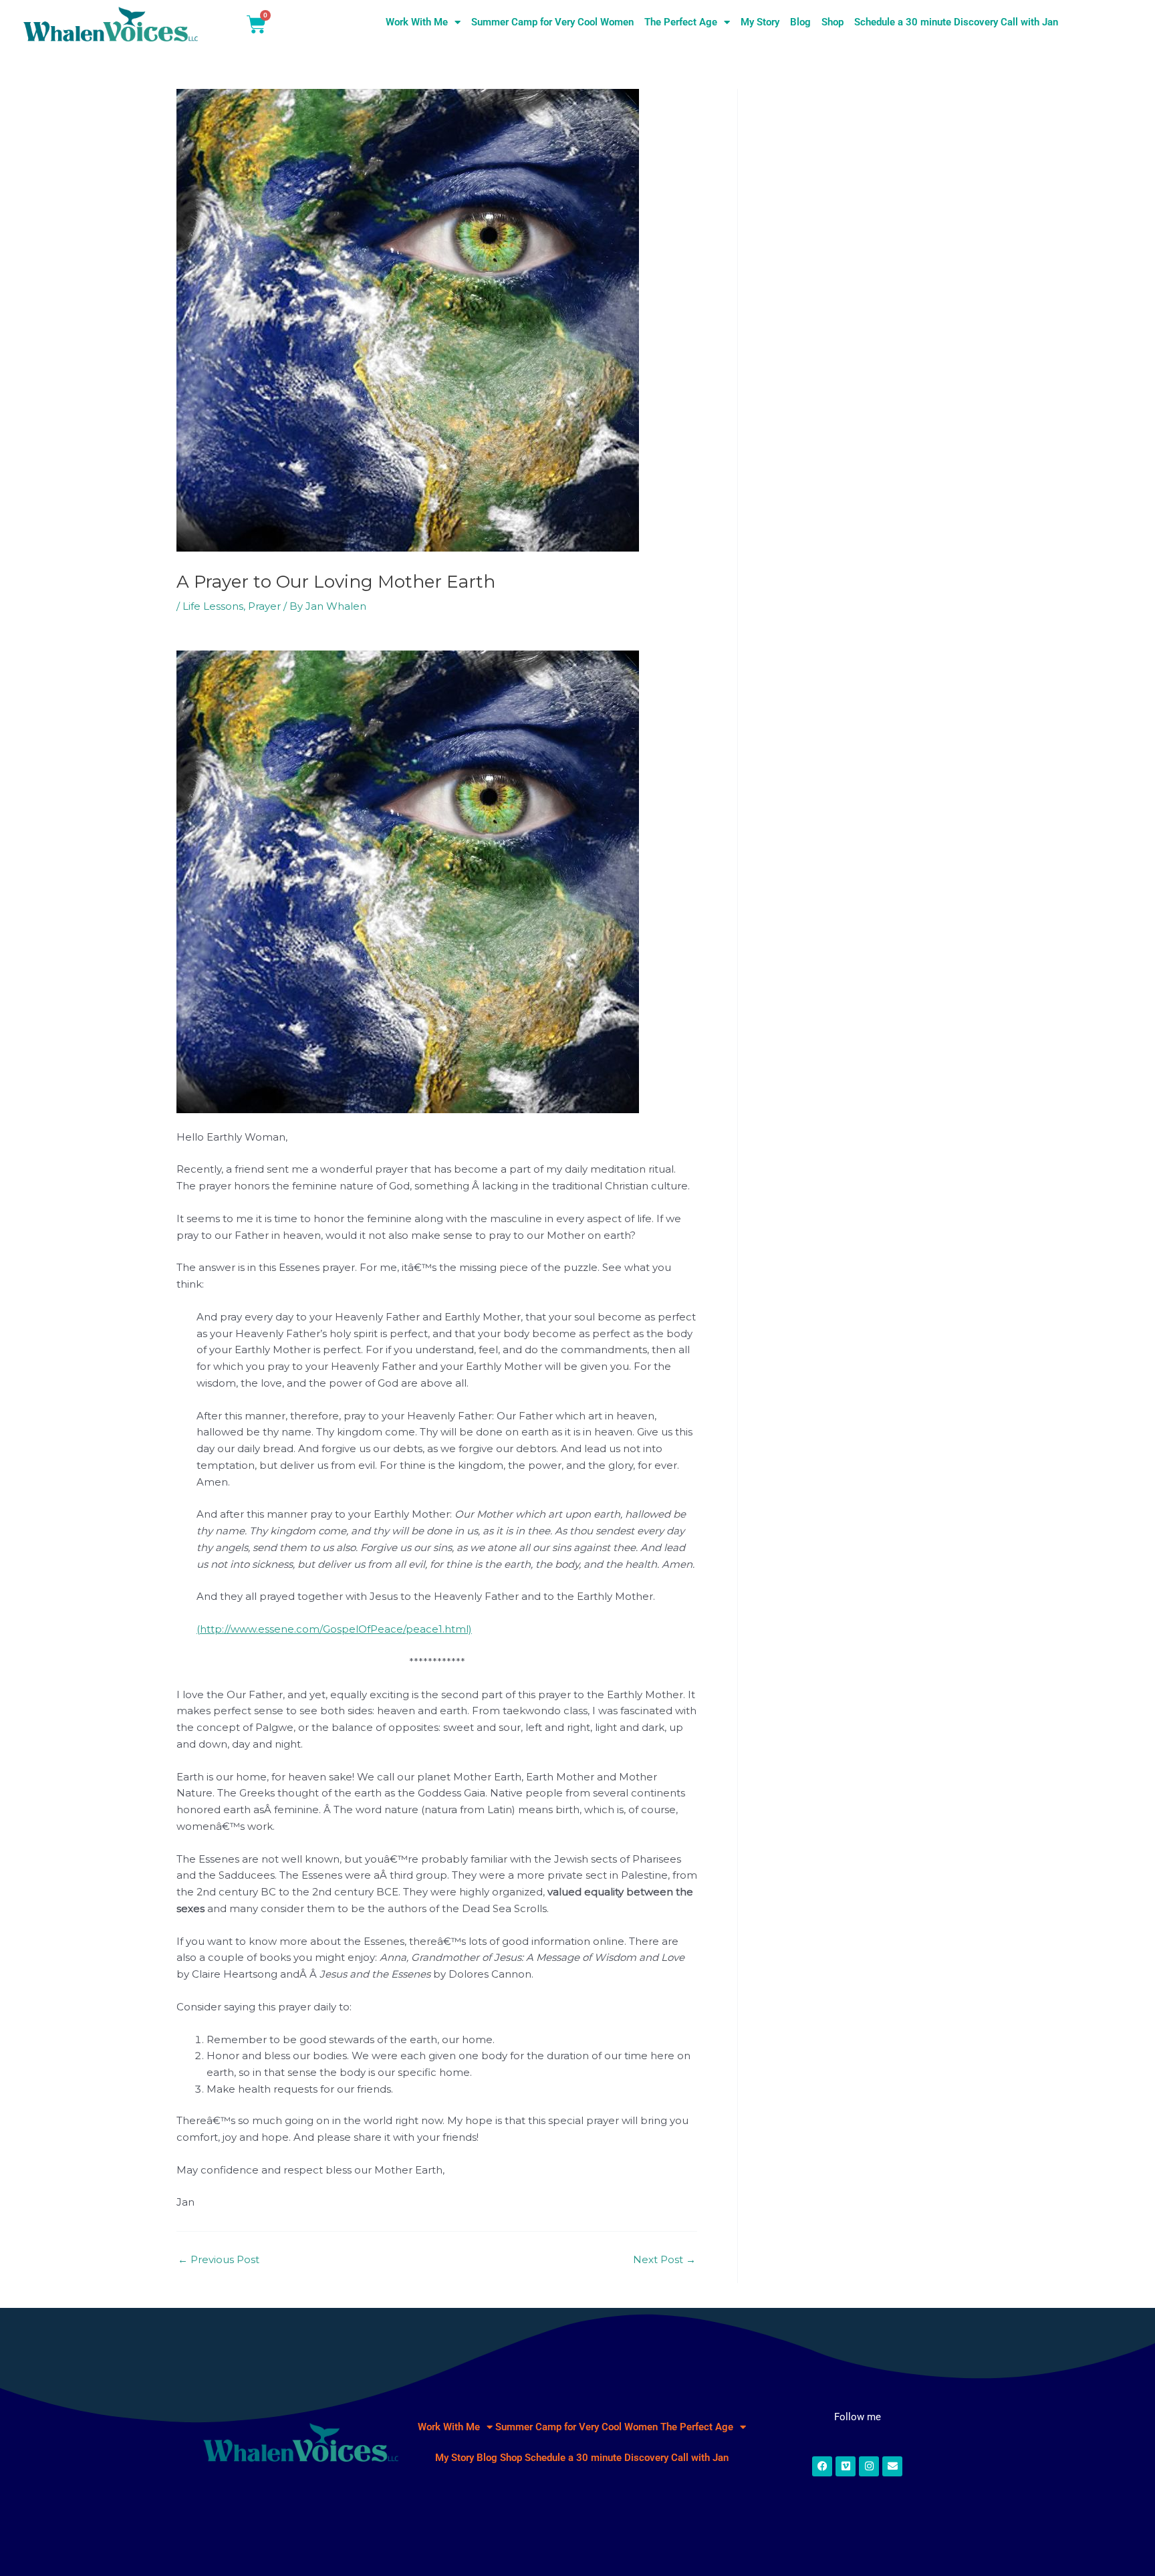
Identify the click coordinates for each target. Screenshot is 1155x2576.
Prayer (264, 606)
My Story (760, 22)
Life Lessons (213, 606)
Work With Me (417, 22)
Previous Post (219, 2259)
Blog (800, 22)
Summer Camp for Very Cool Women (552, 22)
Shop (832, 22)
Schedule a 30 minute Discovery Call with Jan (956, 22)
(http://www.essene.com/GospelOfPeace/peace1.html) (334, 1629)
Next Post (664, 2259)
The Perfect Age (681, 22)
